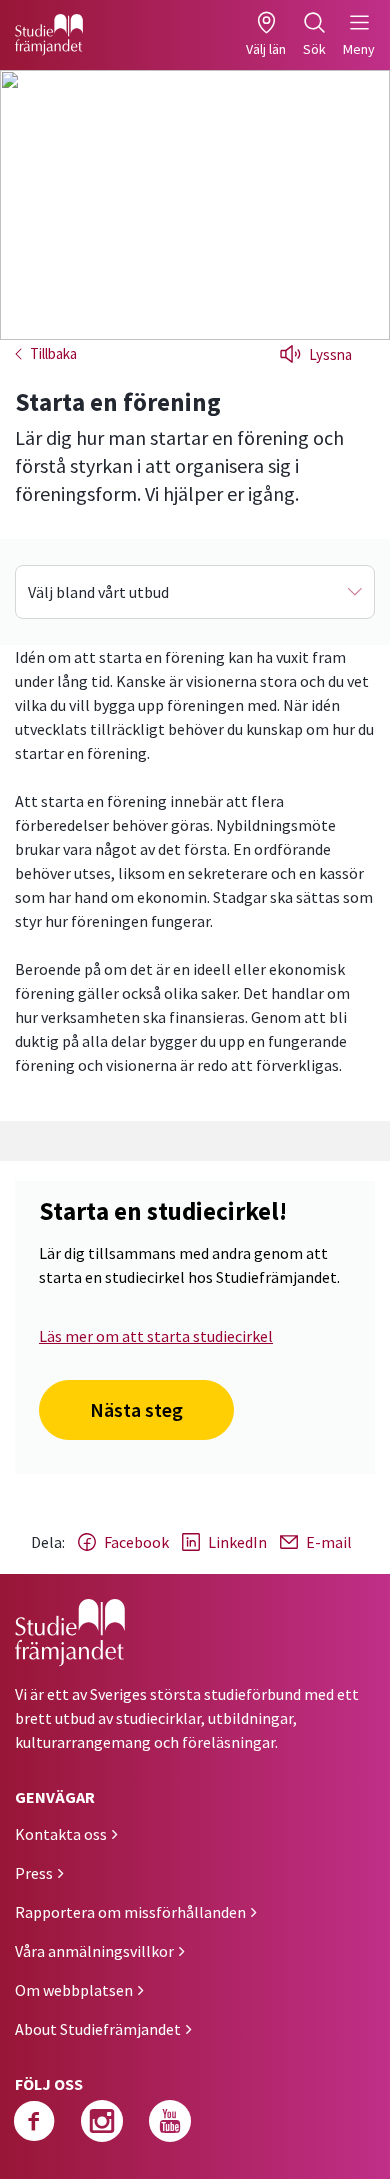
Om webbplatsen (74, 1990)
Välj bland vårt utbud (98, 592)
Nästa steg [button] (136, 1409)
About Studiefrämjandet (98, 2029)
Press (34, 1873)
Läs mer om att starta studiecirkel (156, 1336)
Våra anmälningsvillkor (94, 1951)
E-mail (329, 1542)
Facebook (136, 1542)
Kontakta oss (61, 1834)
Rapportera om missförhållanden (130, 1912)
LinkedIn (237, 1542)
